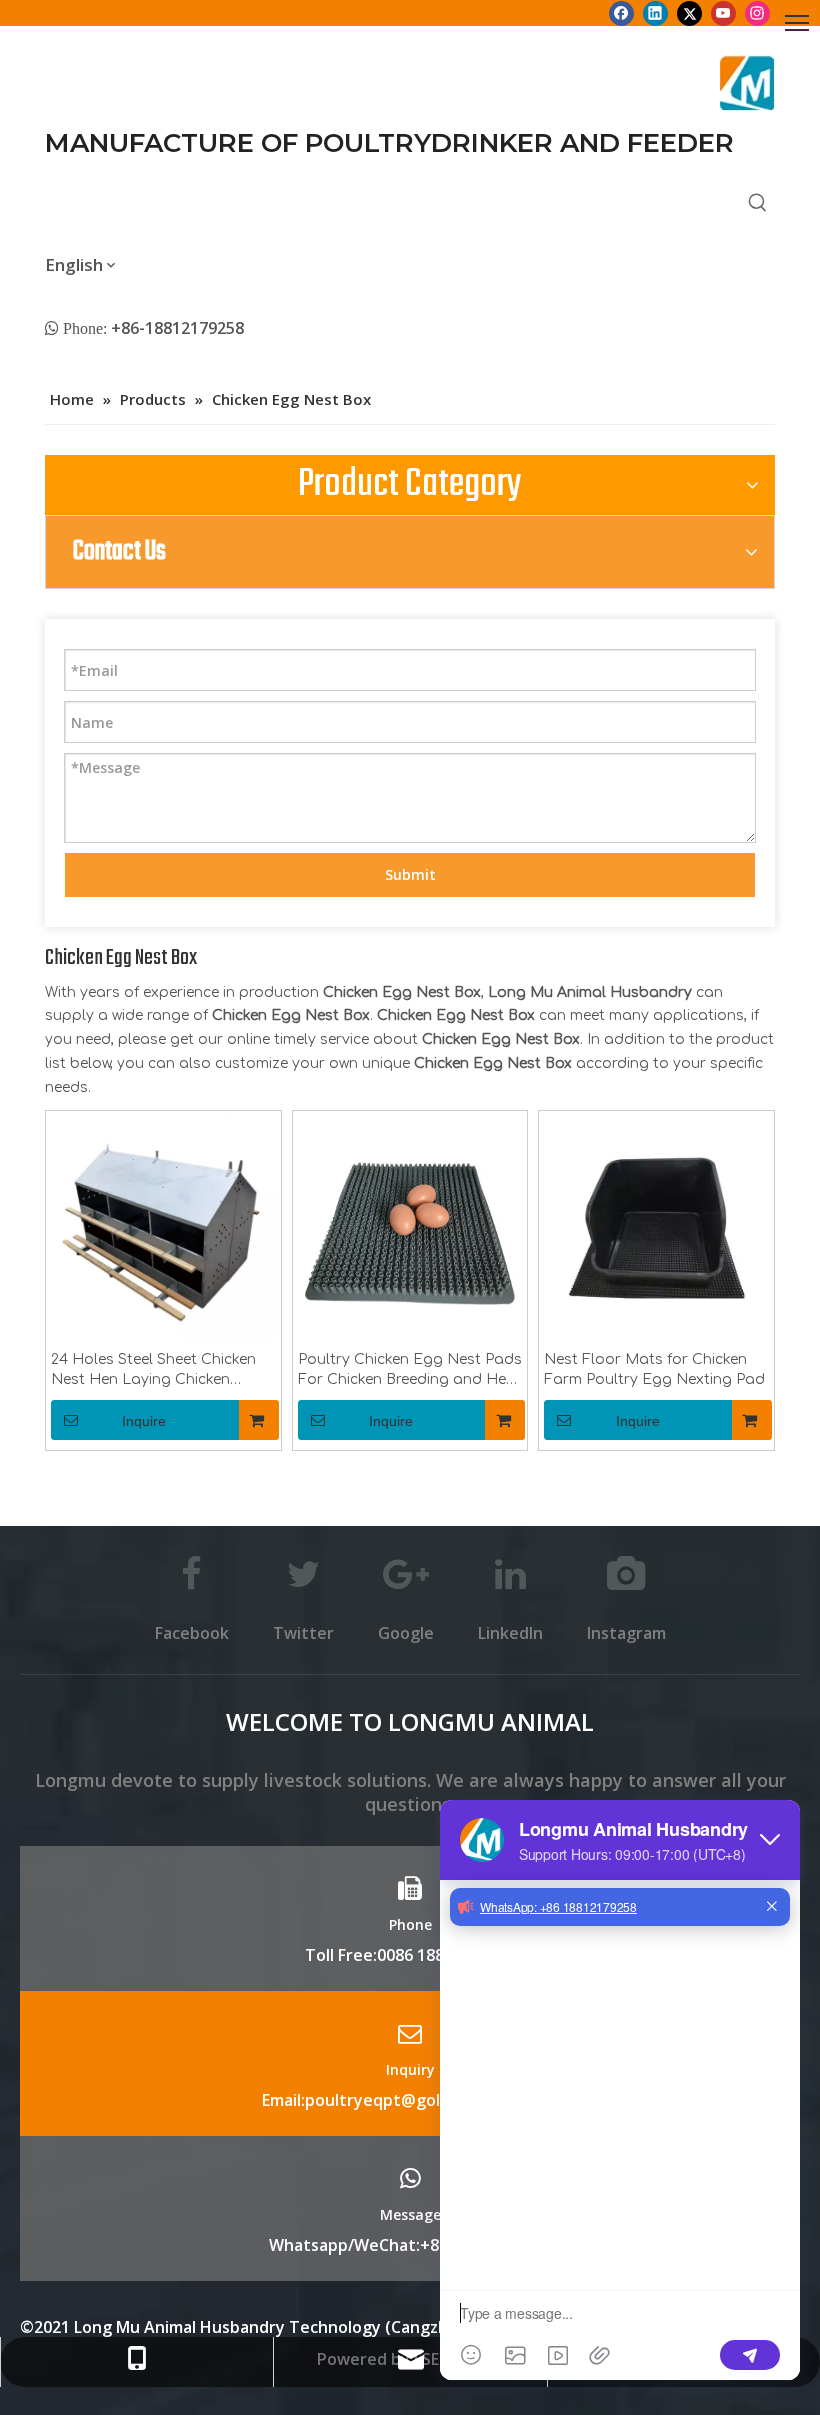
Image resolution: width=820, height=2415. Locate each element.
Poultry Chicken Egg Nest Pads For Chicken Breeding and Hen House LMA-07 (410, 1371)
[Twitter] (689, 13)
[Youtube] (723, 13)
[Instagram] (757, 13)
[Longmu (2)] (747, 83)
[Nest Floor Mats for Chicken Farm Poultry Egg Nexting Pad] (656, 1227)
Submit (410, 874)
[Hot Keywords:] (758, 204)
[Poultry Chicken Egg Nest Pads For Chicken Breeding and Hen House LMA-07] (410, 1227)
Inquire (144, 1421)
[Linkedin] (655, 13)
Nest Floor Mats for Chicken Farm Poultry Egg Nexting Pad (654, 1369)
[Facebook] (621, 13)
